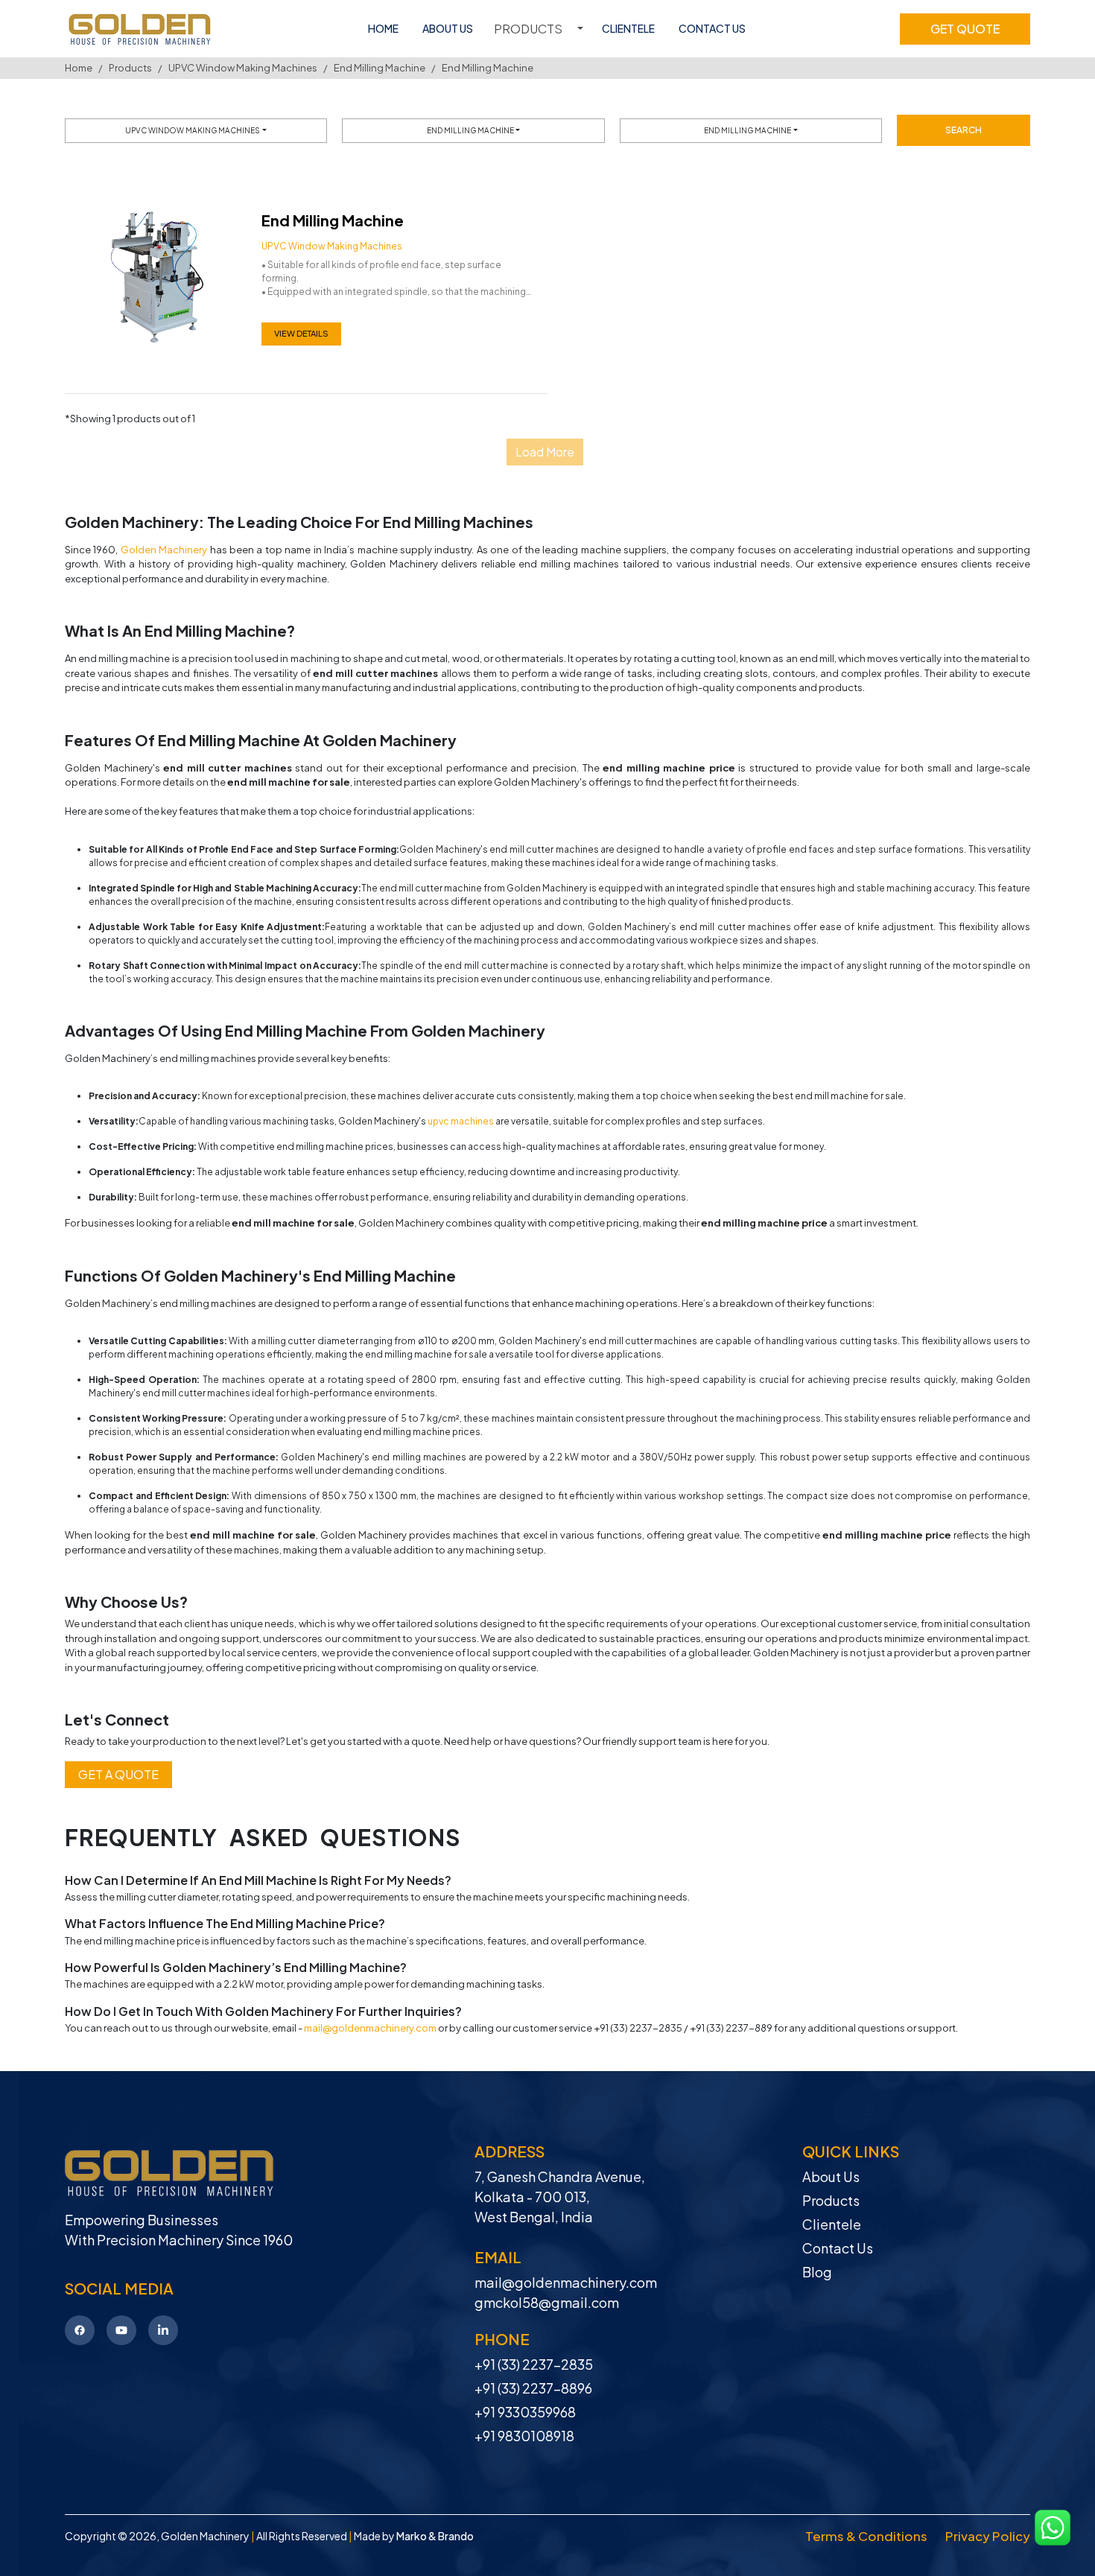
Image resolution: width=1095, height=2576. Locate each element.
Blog (817, 2272)
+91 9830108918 (524, 2436)
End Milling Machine (380, 68)
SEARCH (964, 130)
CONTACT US (712, 28)
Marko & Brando (435, 2536)
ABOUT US (448, 28)
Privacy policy (988, 2536)
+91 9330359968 (525, 2412)
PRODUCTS (528, 29)
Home (79, 68)
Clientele (832, 2224)
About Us (831, 2176)
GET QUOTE (965, 29)
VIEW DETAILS (301, 333)
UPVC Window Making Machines (243, 68)
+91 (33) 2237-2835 (534, 2364)
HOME (383, 28)
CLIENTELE (628, 28)
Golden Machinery (164, 550)
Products (130, 68)
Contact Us (838, 2248)
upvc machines (461, 1121)
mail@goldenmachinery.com (370, 2028)
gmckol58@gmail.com (547, 2302)
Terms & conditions (866, 2536)
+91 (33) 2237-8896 (533, 2388)
